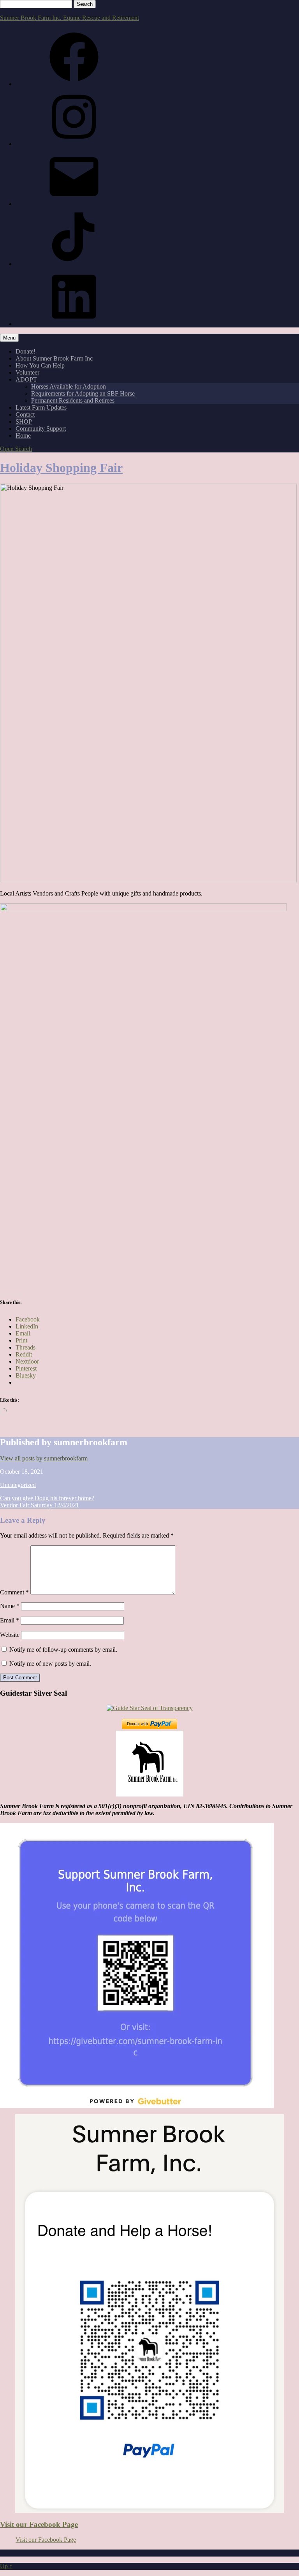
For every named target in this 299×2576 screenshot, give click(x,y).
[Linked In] (74, 324)
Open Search (16, 449)
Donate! (26, 351)
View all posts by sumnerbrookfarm (44, 1458)
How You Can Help (40, 365)
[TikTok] (74, 264)
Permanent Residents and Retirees (73, 400)
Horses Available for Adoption (69, 386)
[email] (74, 204)
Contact (25, 414)
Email (10, 1620)
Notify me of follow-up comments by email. (63, 1650)
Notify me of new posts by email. (50, 1664)
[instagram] (74, 144)
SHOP (24, 421)
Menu (9, 338)
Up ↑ (6, 2566)
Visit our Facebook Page (39, 2524)
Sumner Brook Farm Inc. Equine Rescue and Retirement (69, 18)
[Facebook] (74, 84)
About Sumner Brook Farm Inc (54, 358)
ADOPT (26, 379)
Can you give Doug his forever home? (47, 1498)
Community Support (41, 428)
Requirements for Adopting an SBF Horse (83, 393)
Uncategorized (18, 1485)
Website (10, 1635)
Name (10, 1606)
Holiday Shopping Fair (61, 468)
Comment (14, 1592)
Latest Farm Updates (41, 407)
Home (23, 435)
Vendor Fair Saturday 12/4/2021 (40, 1505)
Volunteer (27, 372)
